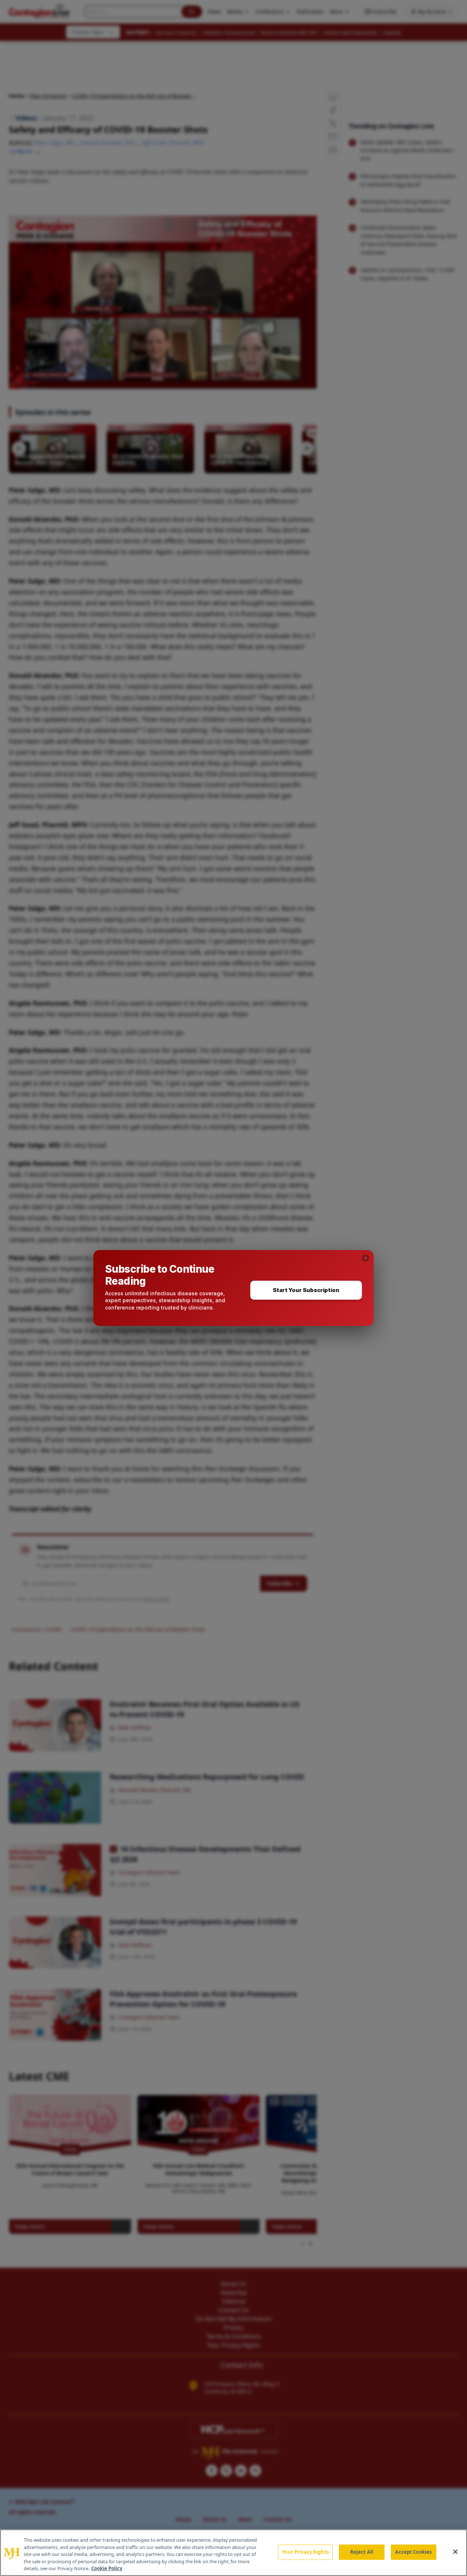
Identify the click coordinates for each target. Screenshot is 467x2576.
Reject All (362, 2552)
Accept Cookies (413, 2552)
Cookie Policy (107, 2568)
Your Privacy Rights (305, 2552)
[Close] (455, 2552)
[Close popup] (366, 1258)
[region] (233, 2553)
